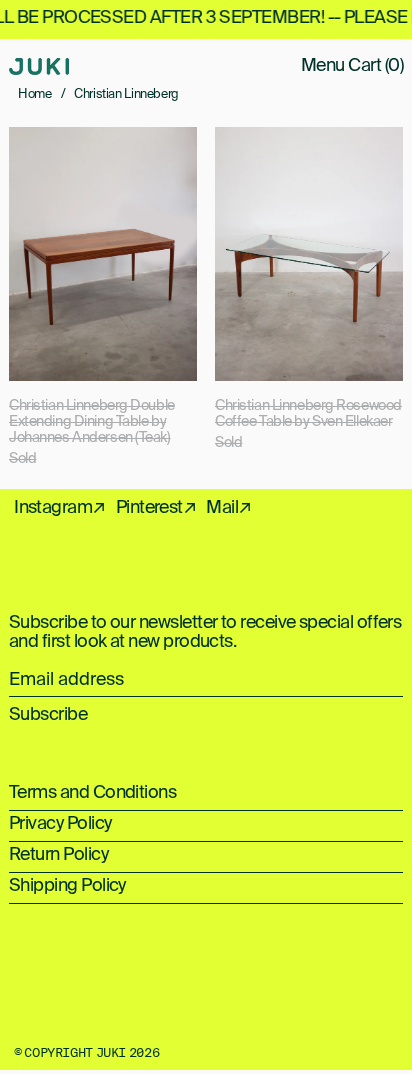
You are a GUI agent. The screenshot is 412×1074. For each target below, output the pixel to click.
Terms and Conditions (92, 793)
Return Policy (58, 855)
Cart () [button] (375, 66)
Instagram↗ (60, 508)
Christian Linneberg (126, 94)
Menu (323, 66)
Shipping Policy (67, 886)
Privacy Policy (60, 824)
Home (35, 94)
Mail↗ (228, 508)
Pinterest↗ (156, 508)
